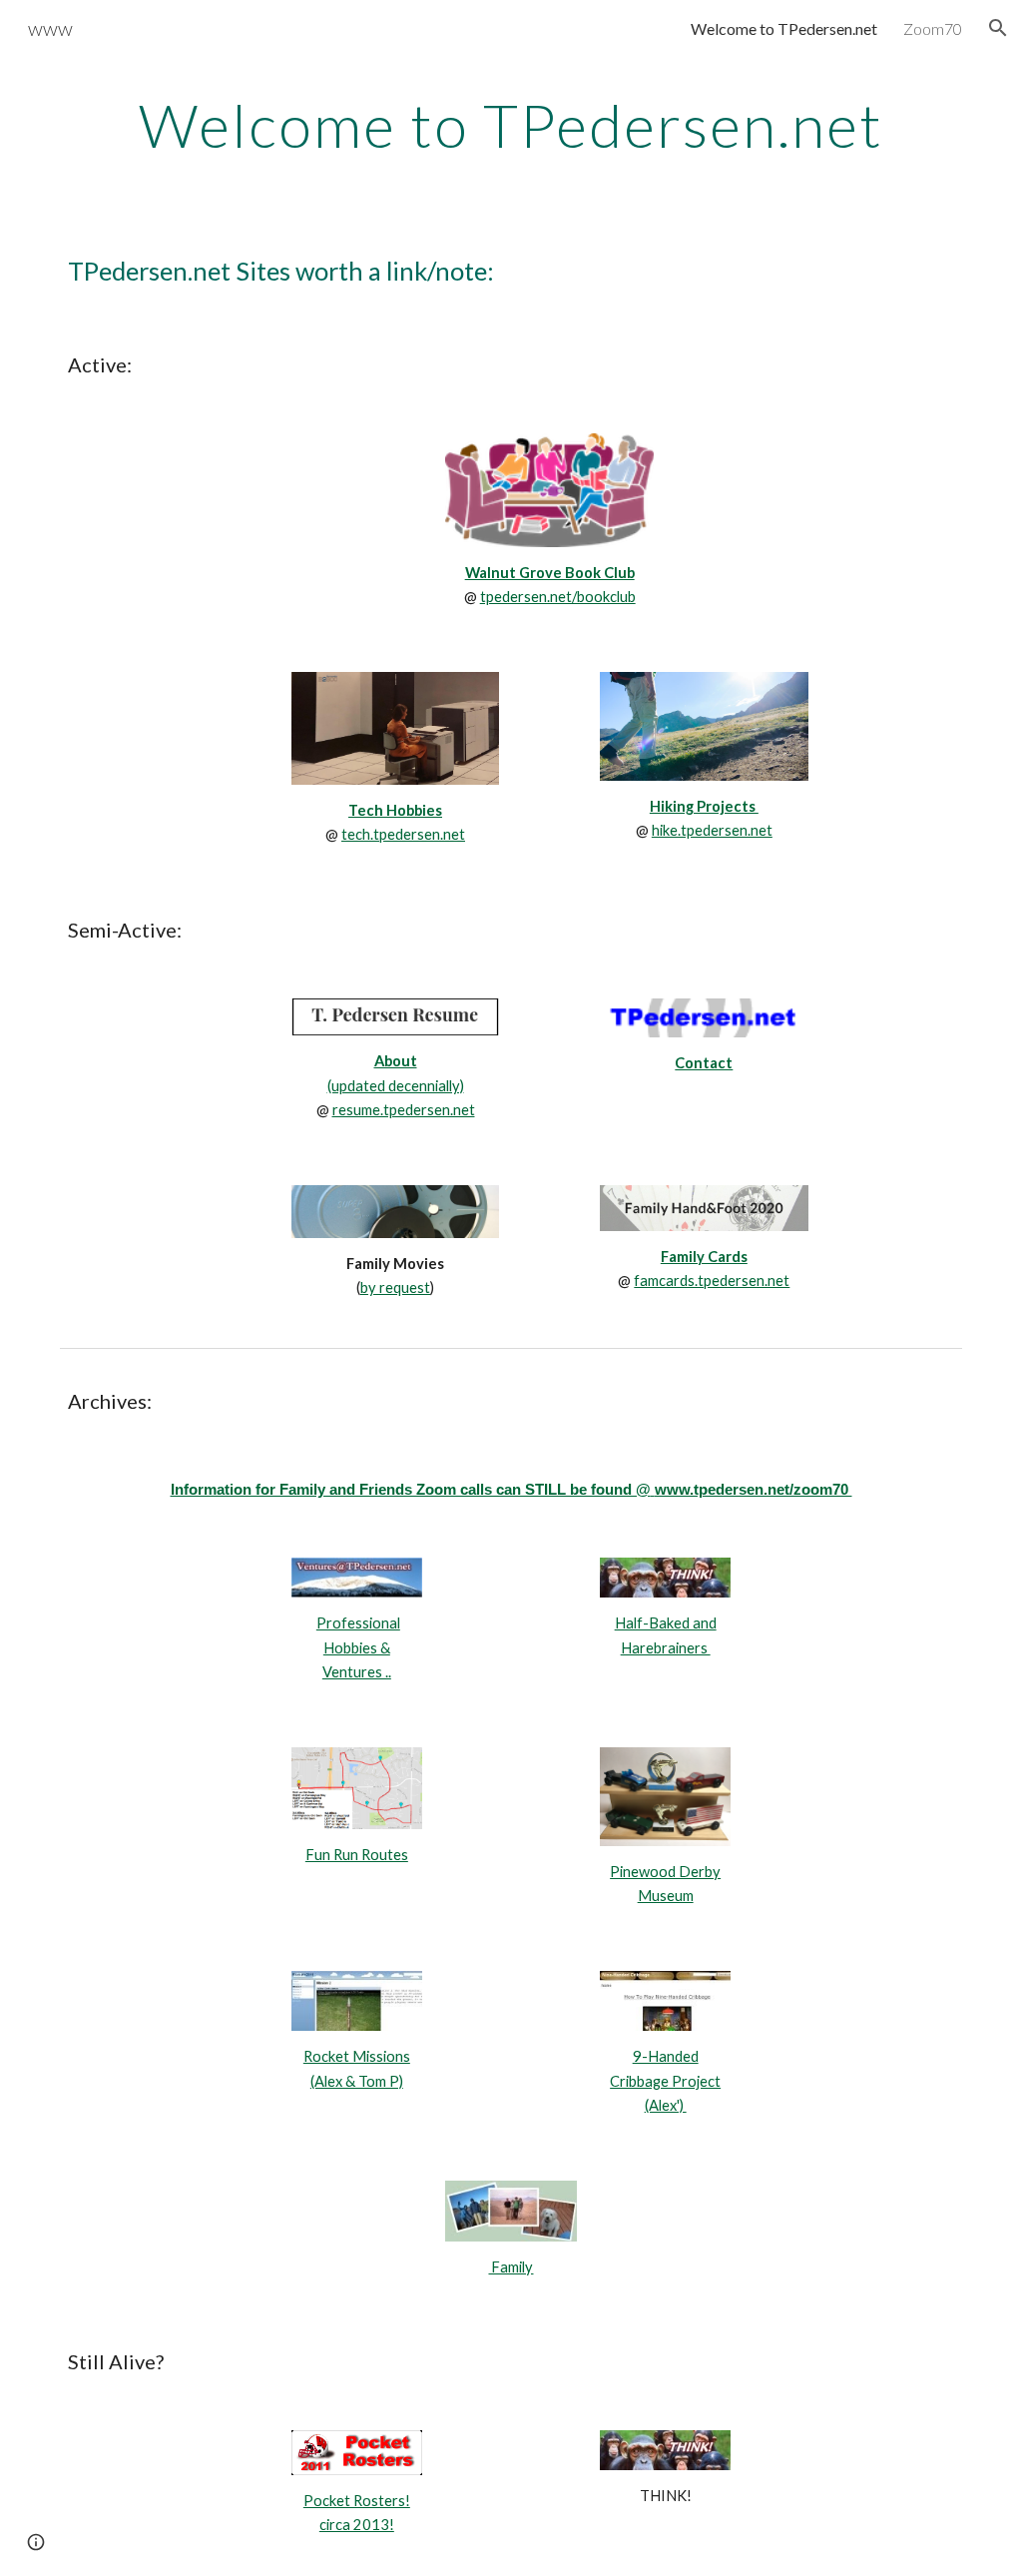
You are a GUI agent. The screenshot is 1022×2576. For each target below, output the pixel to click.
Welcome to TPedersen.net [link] (784, 28)
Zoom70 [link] (933, 28)
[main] (511, 125)
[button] (998, 28)
